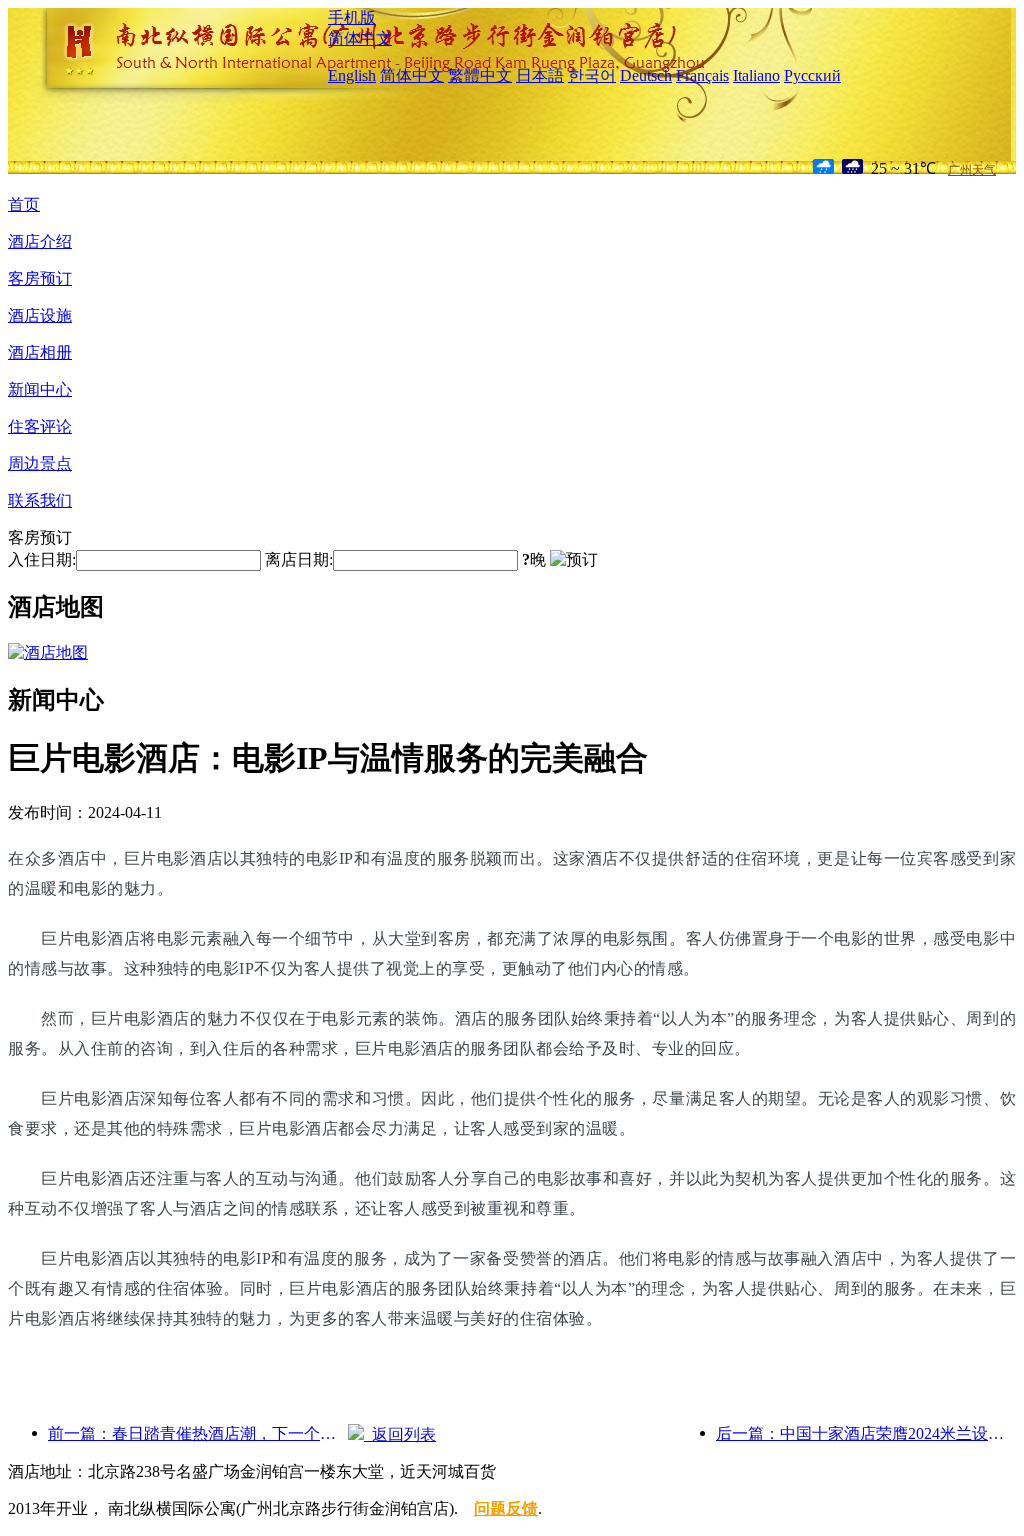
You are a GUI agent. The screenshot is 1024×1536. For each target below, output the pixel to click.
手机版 (352, 17)
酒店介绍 (40, 241)
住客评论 (40, 426)
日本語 (540, 75)
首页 (24, 204)
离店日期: (299, 559)
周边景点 (40, 463)
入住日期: (42, 559)
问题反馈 (506, 1508)
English (352, 75)
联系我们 (40, 500)
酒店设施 (40, 315)
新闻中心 (40, 389)
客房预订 (40, 278)
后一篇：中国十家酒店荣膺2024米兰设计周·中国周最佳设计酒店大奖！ (866, 1433)
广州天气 (972, 170)
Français (702, 75)
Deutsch (646, 75)
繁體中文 (480, 75)
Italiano (756, 75)
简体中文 (360, 38)
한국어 (592, 75)
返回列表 (400, 1434)
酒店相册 (40, 352)
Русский (812, 75)
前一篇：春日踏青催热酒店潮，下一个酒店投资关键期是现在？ (198, 1433)
